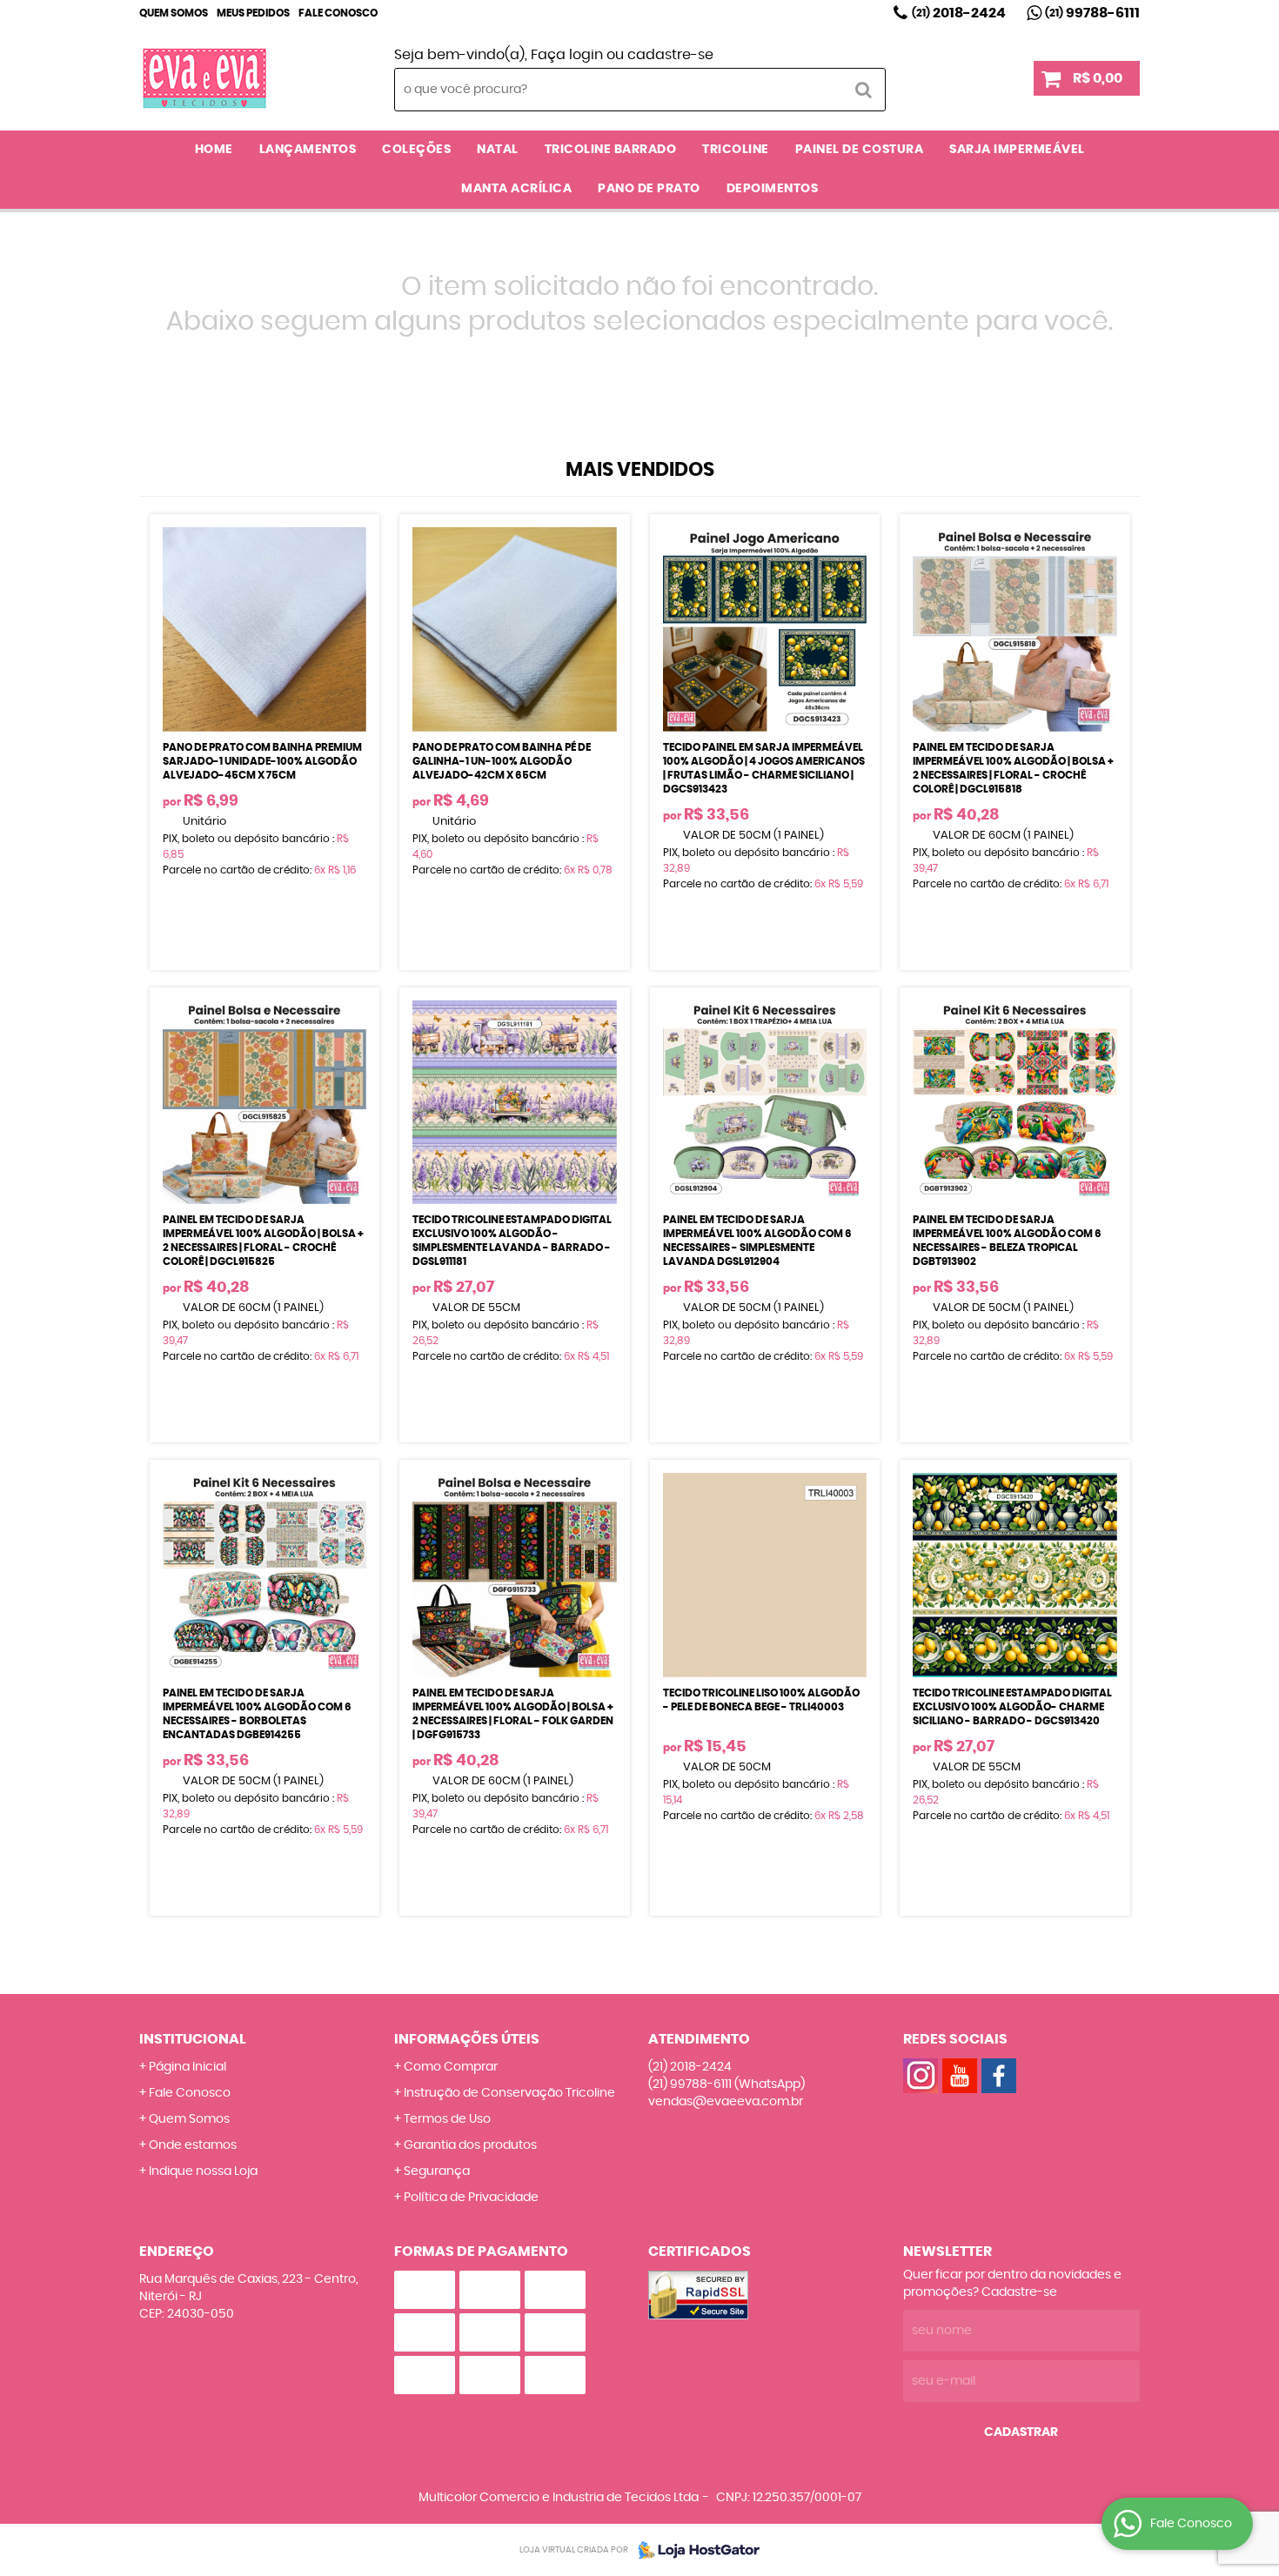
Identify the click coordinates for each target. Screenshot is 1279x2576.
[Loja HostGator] (693, 2550)
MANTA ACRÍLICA (516, 189)
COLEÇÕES (416, 150)
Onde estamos (193, 2145)
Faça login (567, 55)
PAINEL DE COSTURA (860, 150)
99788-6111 (1092, 13)
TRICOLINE (736, 150)
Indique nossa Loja (203, 2171)
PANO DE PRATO (649, 189)
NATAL (498, 150)
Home (214, 150)
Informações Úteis (467, 2039)
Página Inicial (187, 2067)
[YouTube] (960, 2076)
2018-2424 (959, 13)
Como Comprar (451, 2067)
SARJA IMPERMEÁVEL (1017, 150)
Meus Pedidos (253, 13)
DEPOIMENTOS (773, 189)
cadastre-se (670, 55)
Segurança (437, 2171)
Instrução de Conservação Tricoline (509, 2093)
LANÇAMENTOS (308, 150)
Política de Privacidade (471, 2198)
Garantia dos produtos (470, 2145)
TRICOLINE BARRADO (611, 150)
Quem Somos (174, 13)
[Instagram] (921, 2076)
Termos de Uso (447, 2119)
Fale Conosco (338, 13)
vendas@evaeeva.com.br (726, 2102)
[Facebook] (999, 2076)
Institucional (193, 2039)
